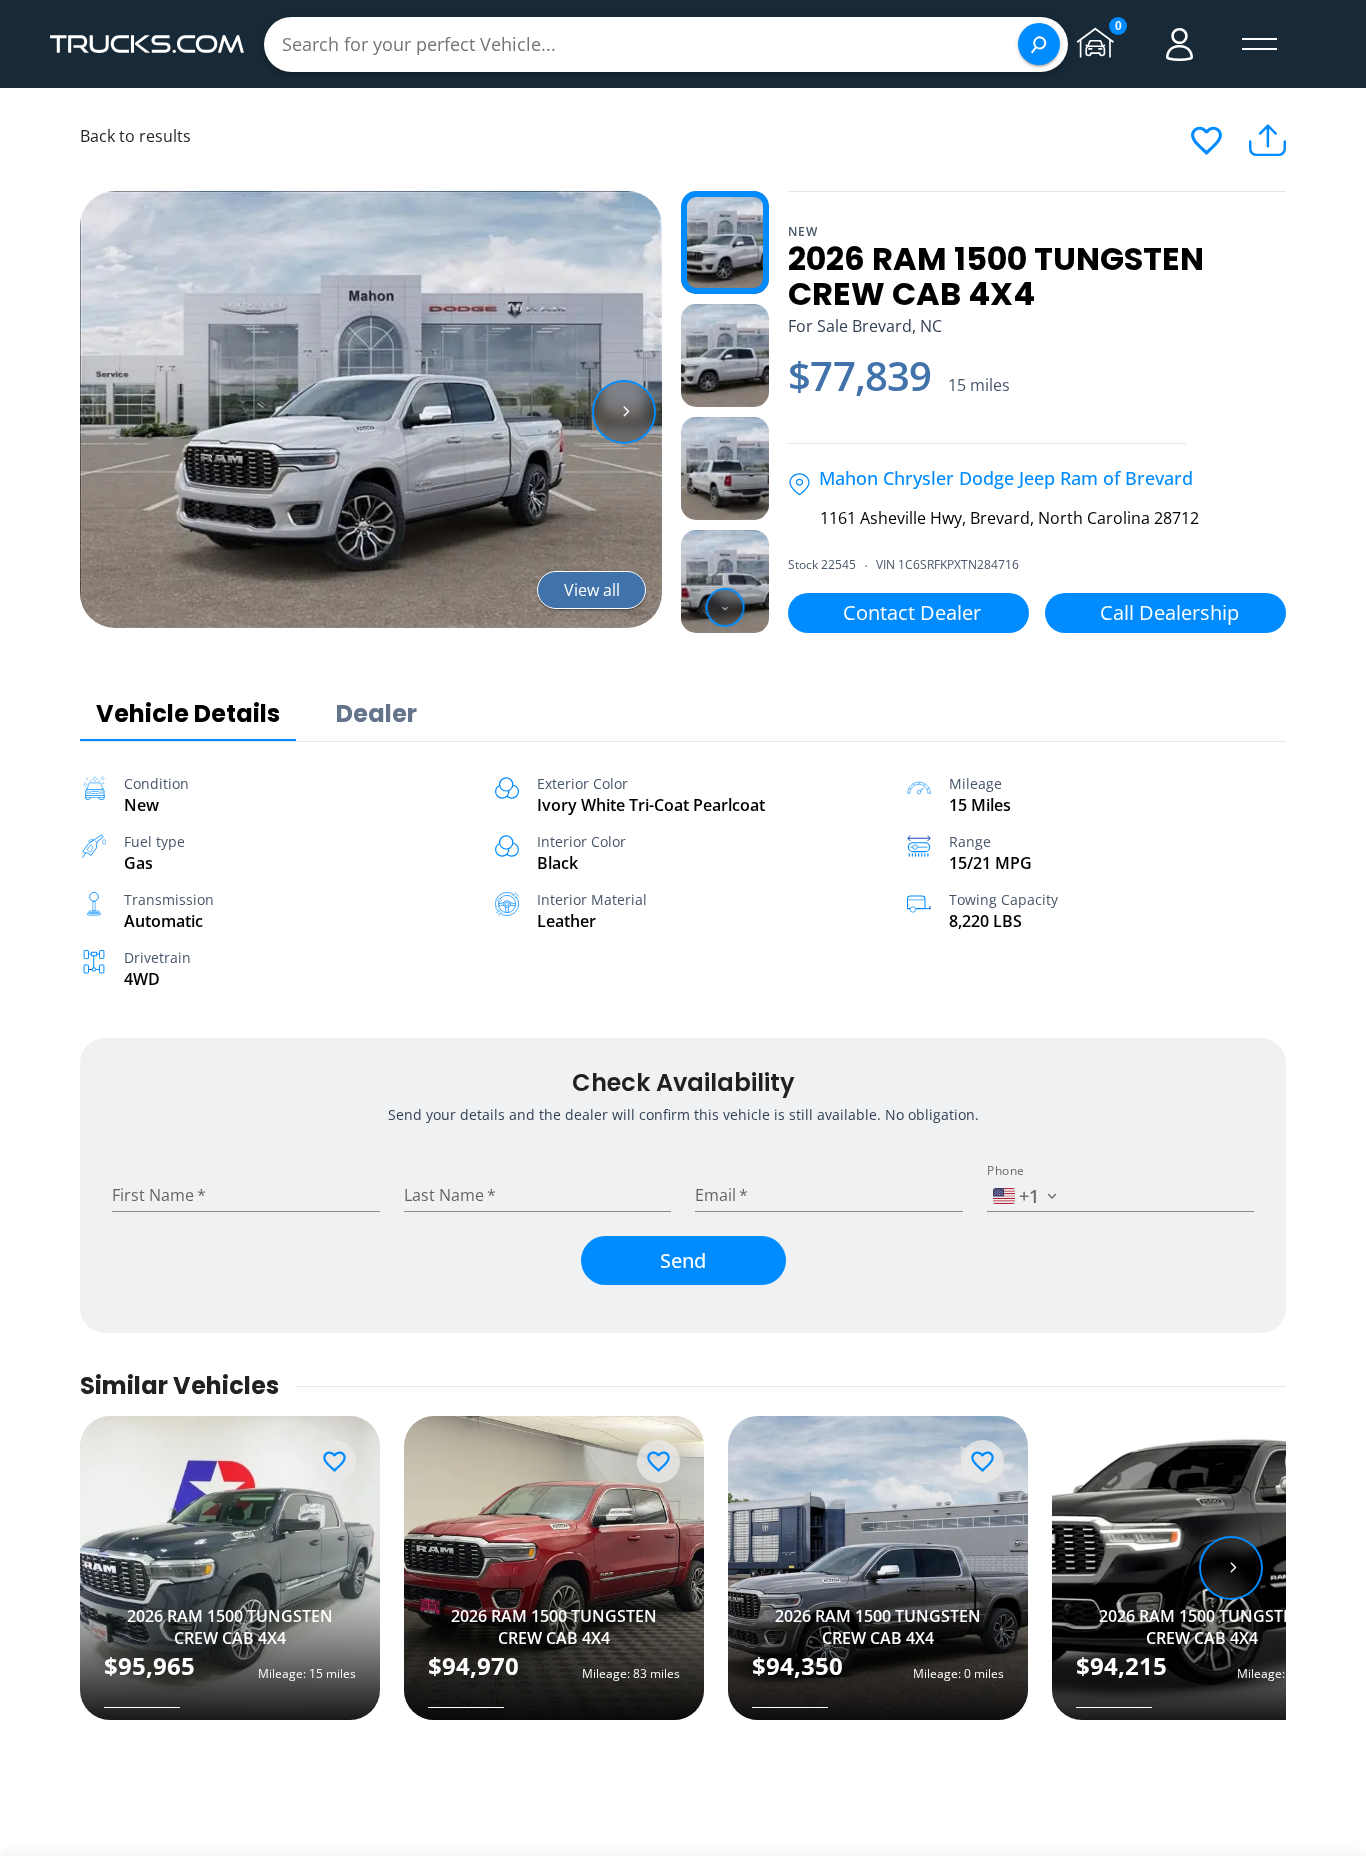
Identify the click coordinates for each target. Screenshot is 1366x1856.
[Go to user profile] (1180, 44)
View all (592, 590)
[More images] (725, 607)
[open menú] (1260, 44)
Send (683, 1260)
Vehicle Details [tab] (188, 713)
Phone (1005, 1171)
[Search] (1039, 44)
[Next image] (624, 412)
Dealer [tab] (376, 713)
